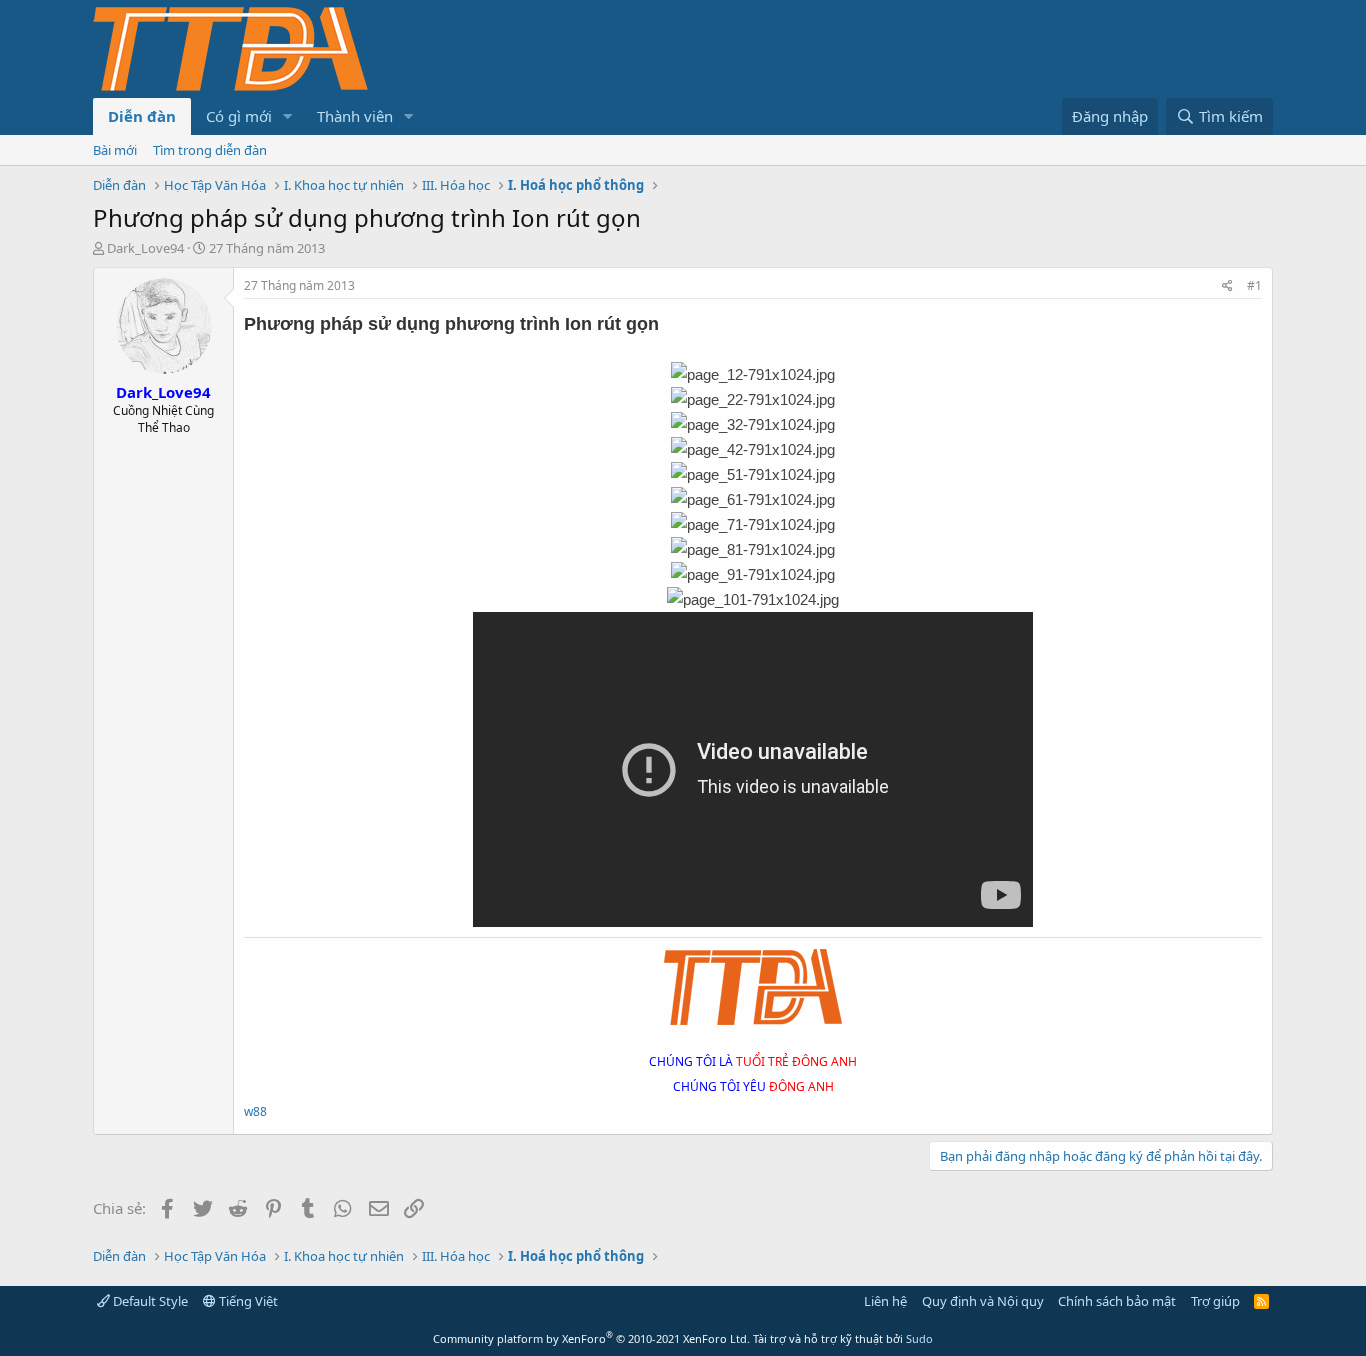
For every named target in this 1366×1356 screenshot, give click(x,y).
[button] (288, 116)
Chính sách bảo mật (1117, 1301)
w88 (255, 1111)
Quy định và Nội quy (983, 1301)
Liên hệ (885, 1301)
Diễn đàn (142, 116)
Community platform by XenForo (591, 1338)
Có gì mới (239, 116)
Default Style (149, 1301)
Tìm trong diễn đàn (210, 150)
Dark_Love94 (145, 248)
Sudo (919, 1338)
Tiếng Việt (247, 1301)
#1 (1254, 285)
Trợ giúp (1215, 1301)
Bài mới (115, 150)
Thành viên (355, 116)
